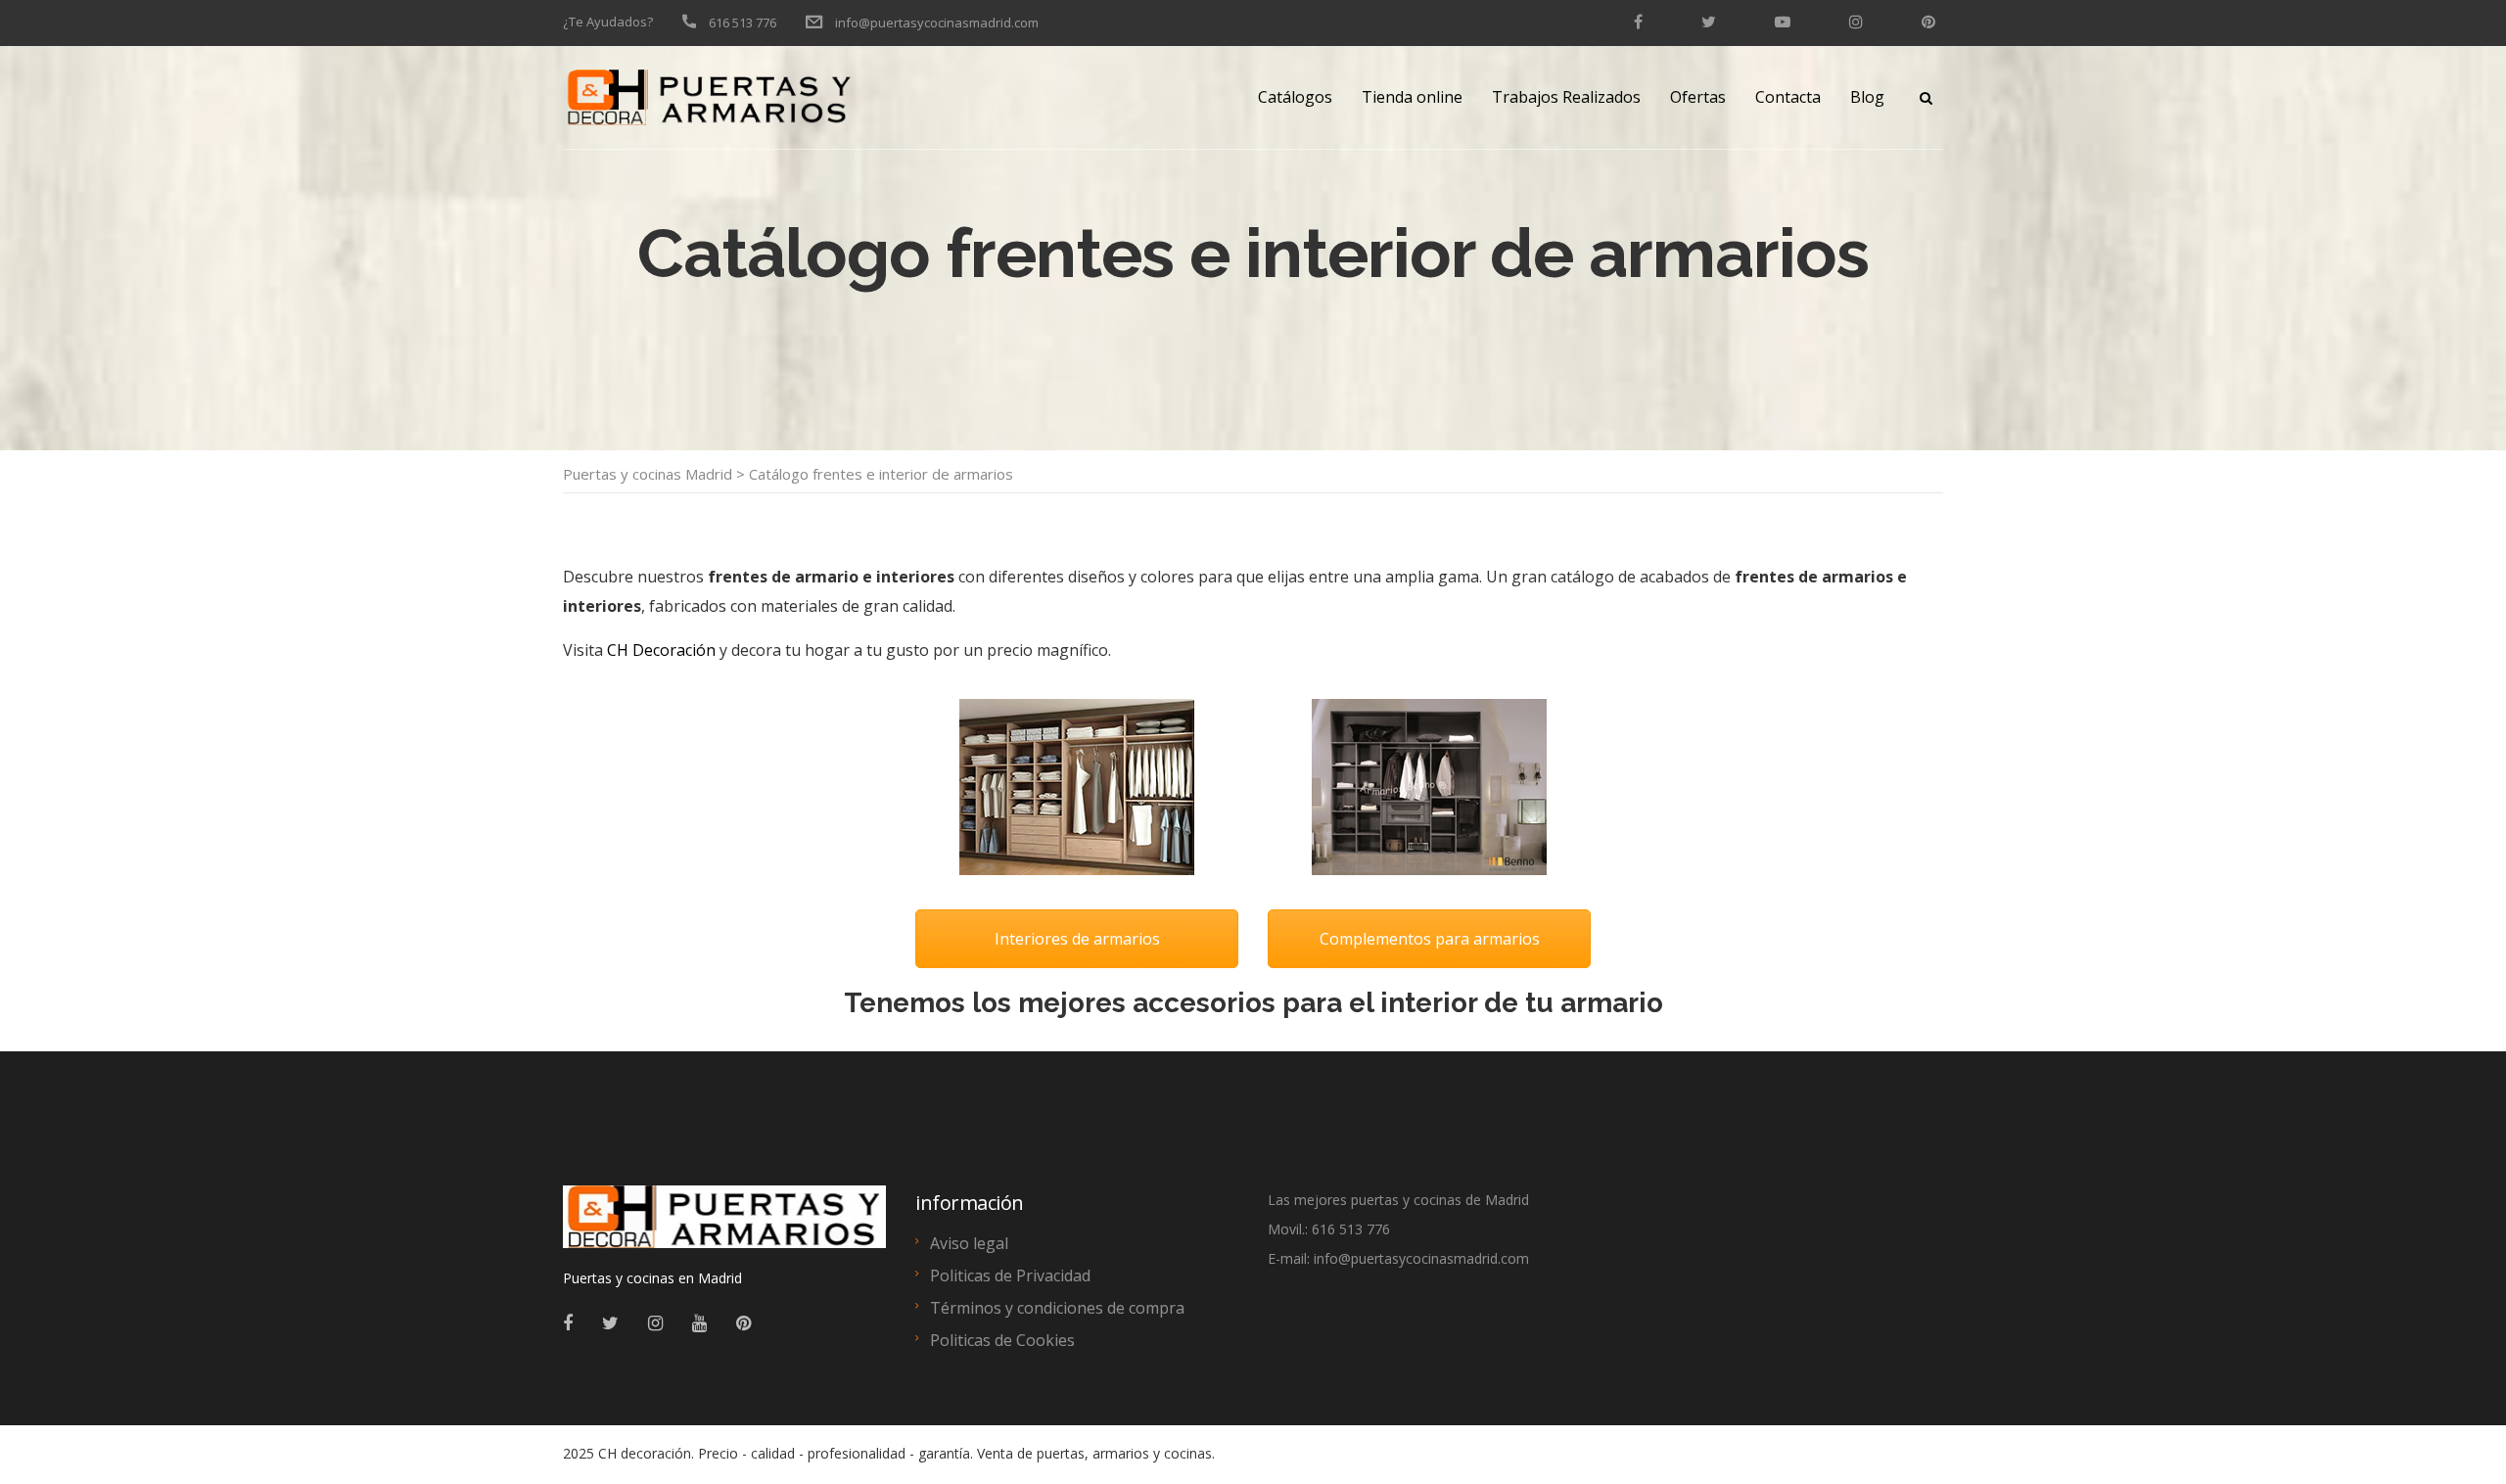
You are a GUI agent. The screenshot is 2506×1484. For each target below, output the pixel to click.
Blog (1867, 97)
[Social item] (568, 1322)
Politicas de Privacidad (1010, 1275)
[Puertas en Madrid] (724, 1226)
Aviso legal (969, 1243)
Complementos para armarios (1430, 939)
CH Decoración (661, 650)
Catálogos (1295, 97)
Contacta (1788, 97)
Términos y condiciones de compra (1057, 1308)
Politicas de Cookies (1002, 1340)
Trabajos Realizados (1566, 97)
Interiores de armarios (1077, 939)
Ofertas (1698, 97)
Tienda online (1412, 97)
